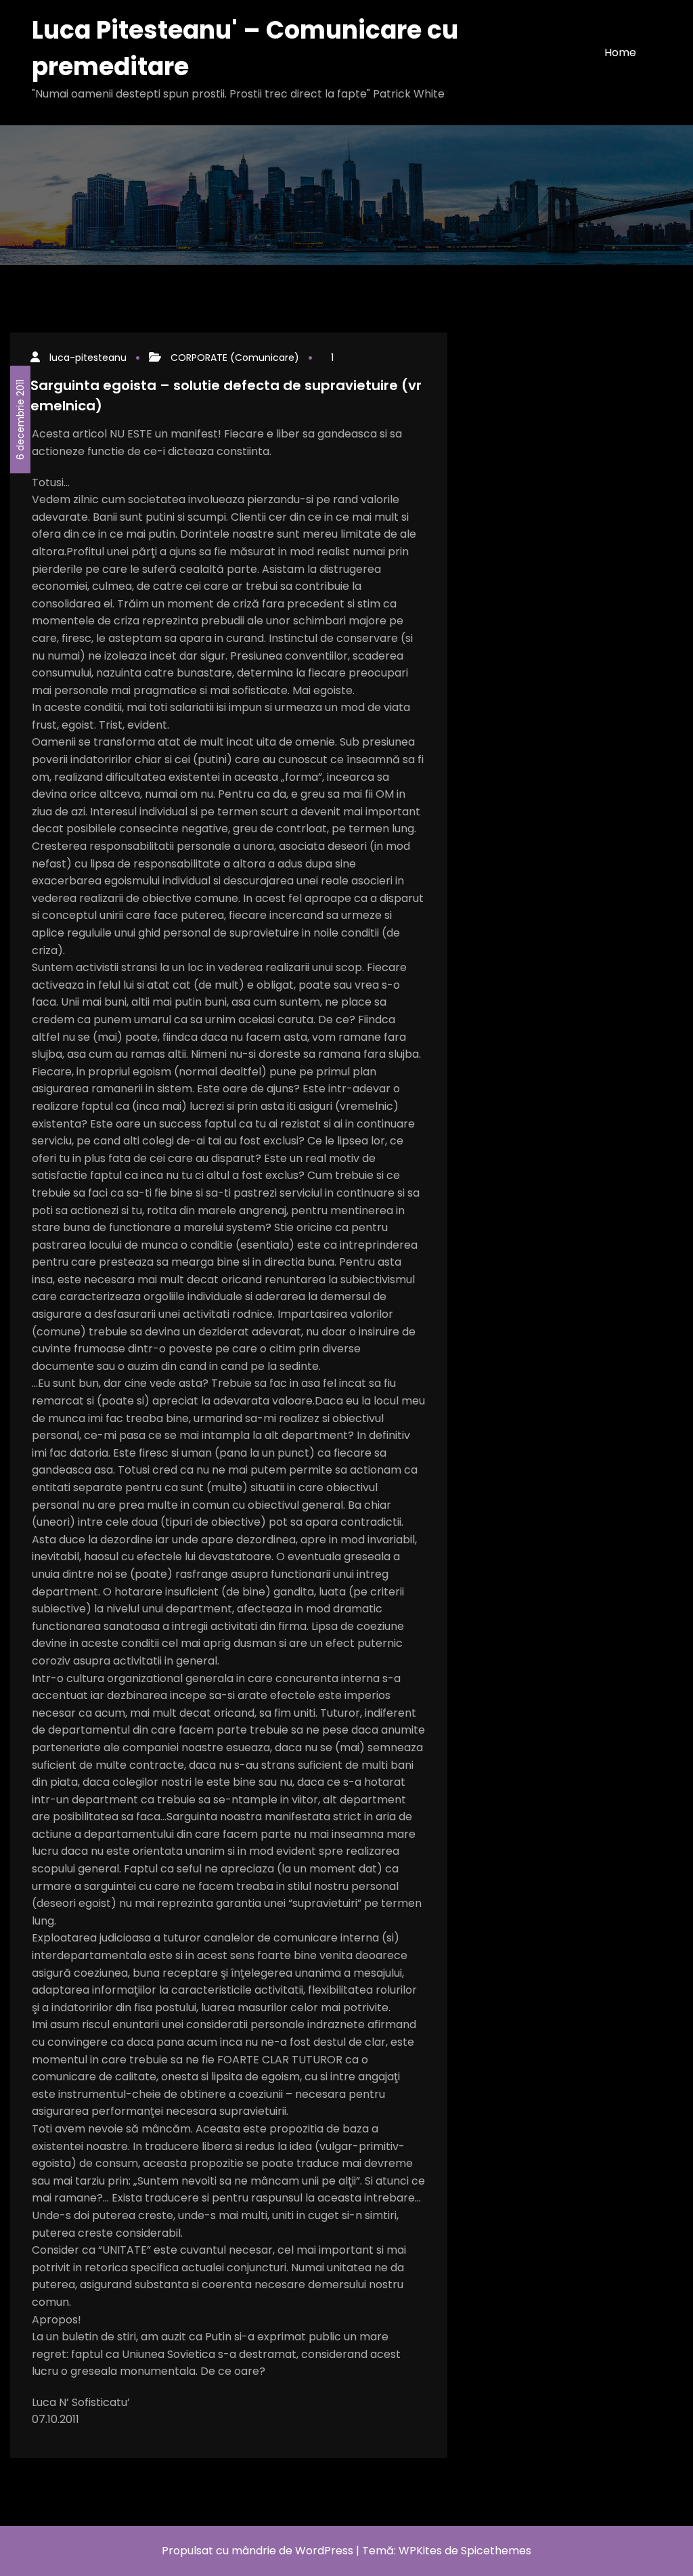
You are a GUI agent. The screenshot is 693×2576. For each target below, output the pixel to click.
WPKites (422, 2551)
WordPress (324, 2551)
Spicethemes (496, 2551)
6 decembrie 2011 (20, 420)
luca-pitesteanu (88, 358)
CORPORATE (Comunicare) (235, 358)
